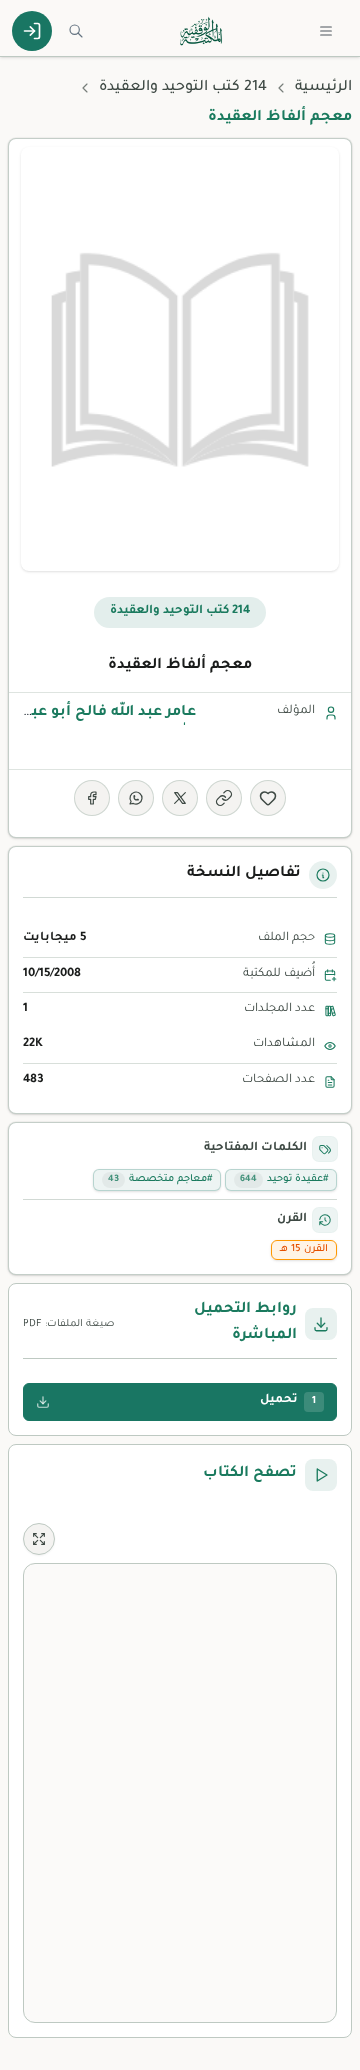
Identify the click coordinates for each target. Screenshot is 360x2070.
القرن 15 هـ (304, 1249)
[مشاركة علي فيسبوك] (92, 798)
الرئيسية (323, 88)
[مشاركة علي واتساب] (136, 798)
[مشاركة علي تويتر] (180, 798)
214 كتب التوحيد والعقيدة (183, 88)
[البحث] (76, 31)
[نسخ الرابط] (224, 798)
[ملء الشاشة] (39, 1539)
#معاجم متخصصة (160, 1179)
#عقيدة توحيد (284, 1179)
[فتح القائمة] (326, 31)
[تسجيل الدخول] (32, 31)
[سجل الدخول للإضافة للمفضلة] (268, 798)
